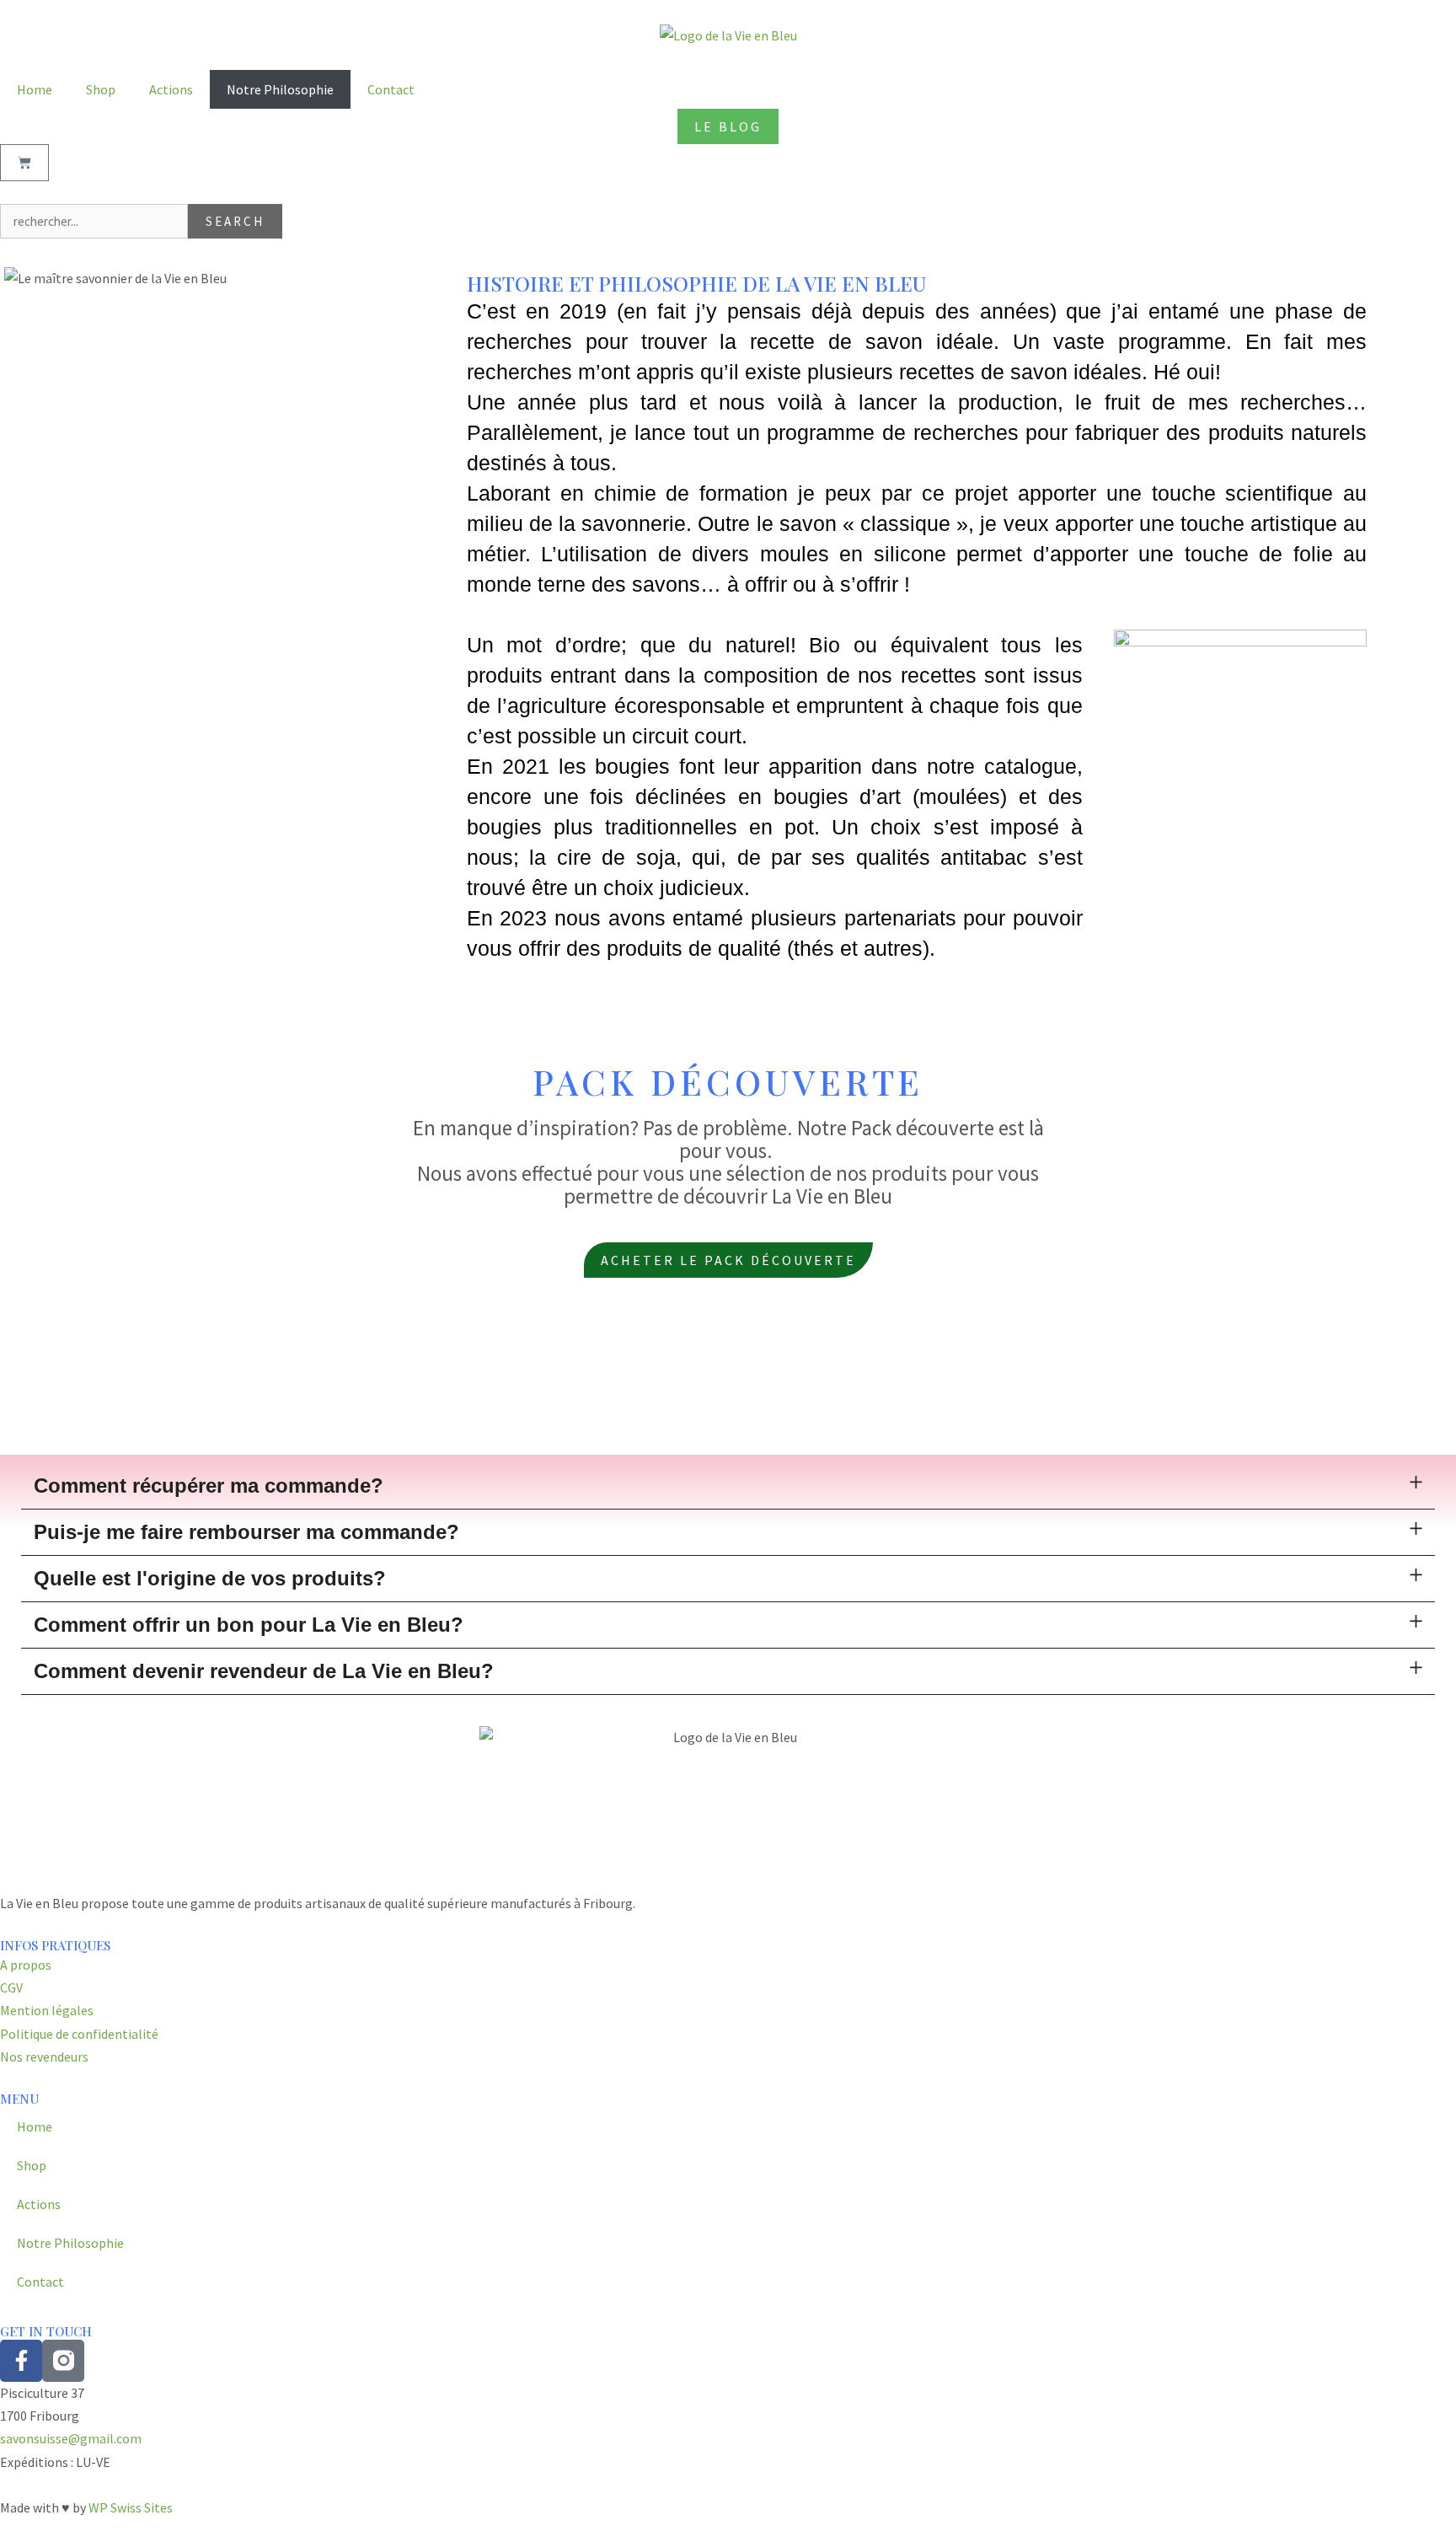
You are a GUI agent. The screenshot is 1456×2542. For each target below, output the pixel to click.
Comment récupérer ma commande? (209, 1486)
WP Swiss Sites (131, 2507)
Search (235, 221)
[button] (728, 1486)
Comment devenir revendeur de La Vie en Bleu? (264, 1671)
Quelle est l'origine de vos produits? (210, 1578)
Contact (391, 89)
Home (35, 89)
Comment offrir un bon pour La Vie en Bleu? (249, 1625)
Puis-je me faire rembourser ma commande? (246, 1532)
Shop (101, 89)
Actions (171, 89)
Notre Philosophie (280, 89)
